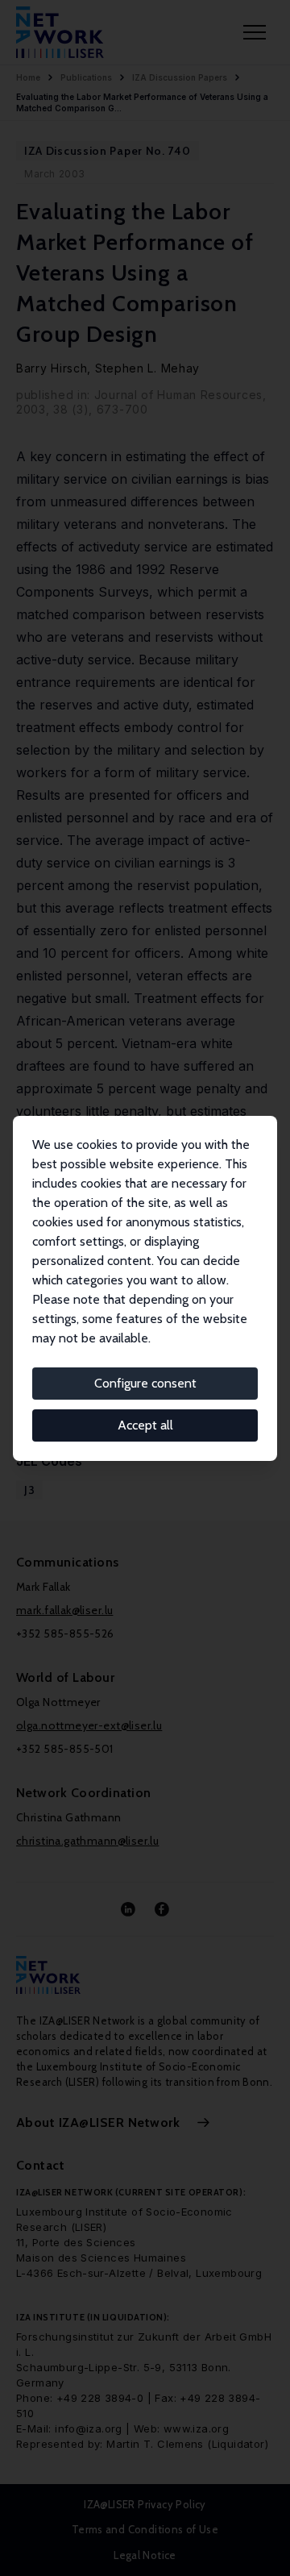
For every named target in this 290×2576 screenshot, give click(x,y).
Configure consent (145, 1383)
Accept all (145, 1425)
